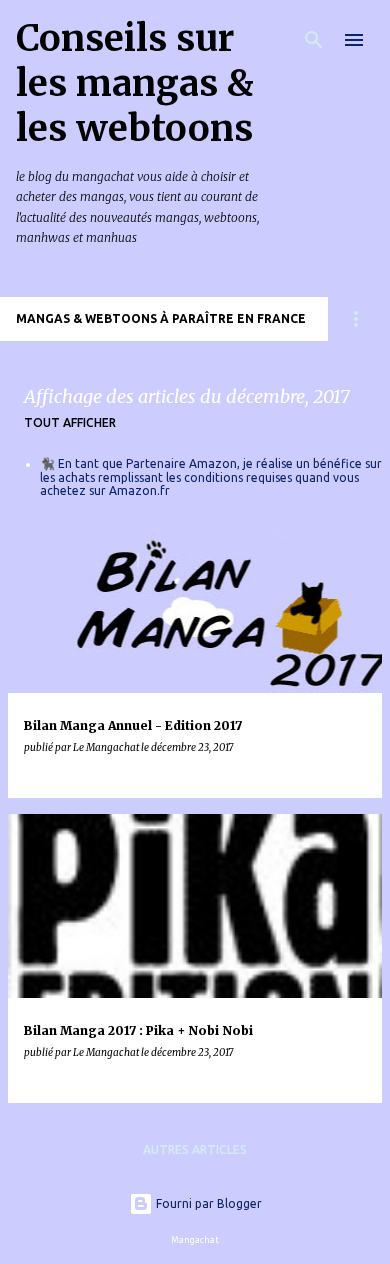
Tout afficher (70, 422)
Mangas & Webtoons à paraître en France (161, 318)
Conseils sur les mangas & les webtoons (135, 83)
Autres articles (195, 1149)
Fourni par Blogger (207, 1203)
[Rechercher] (314, 40)
